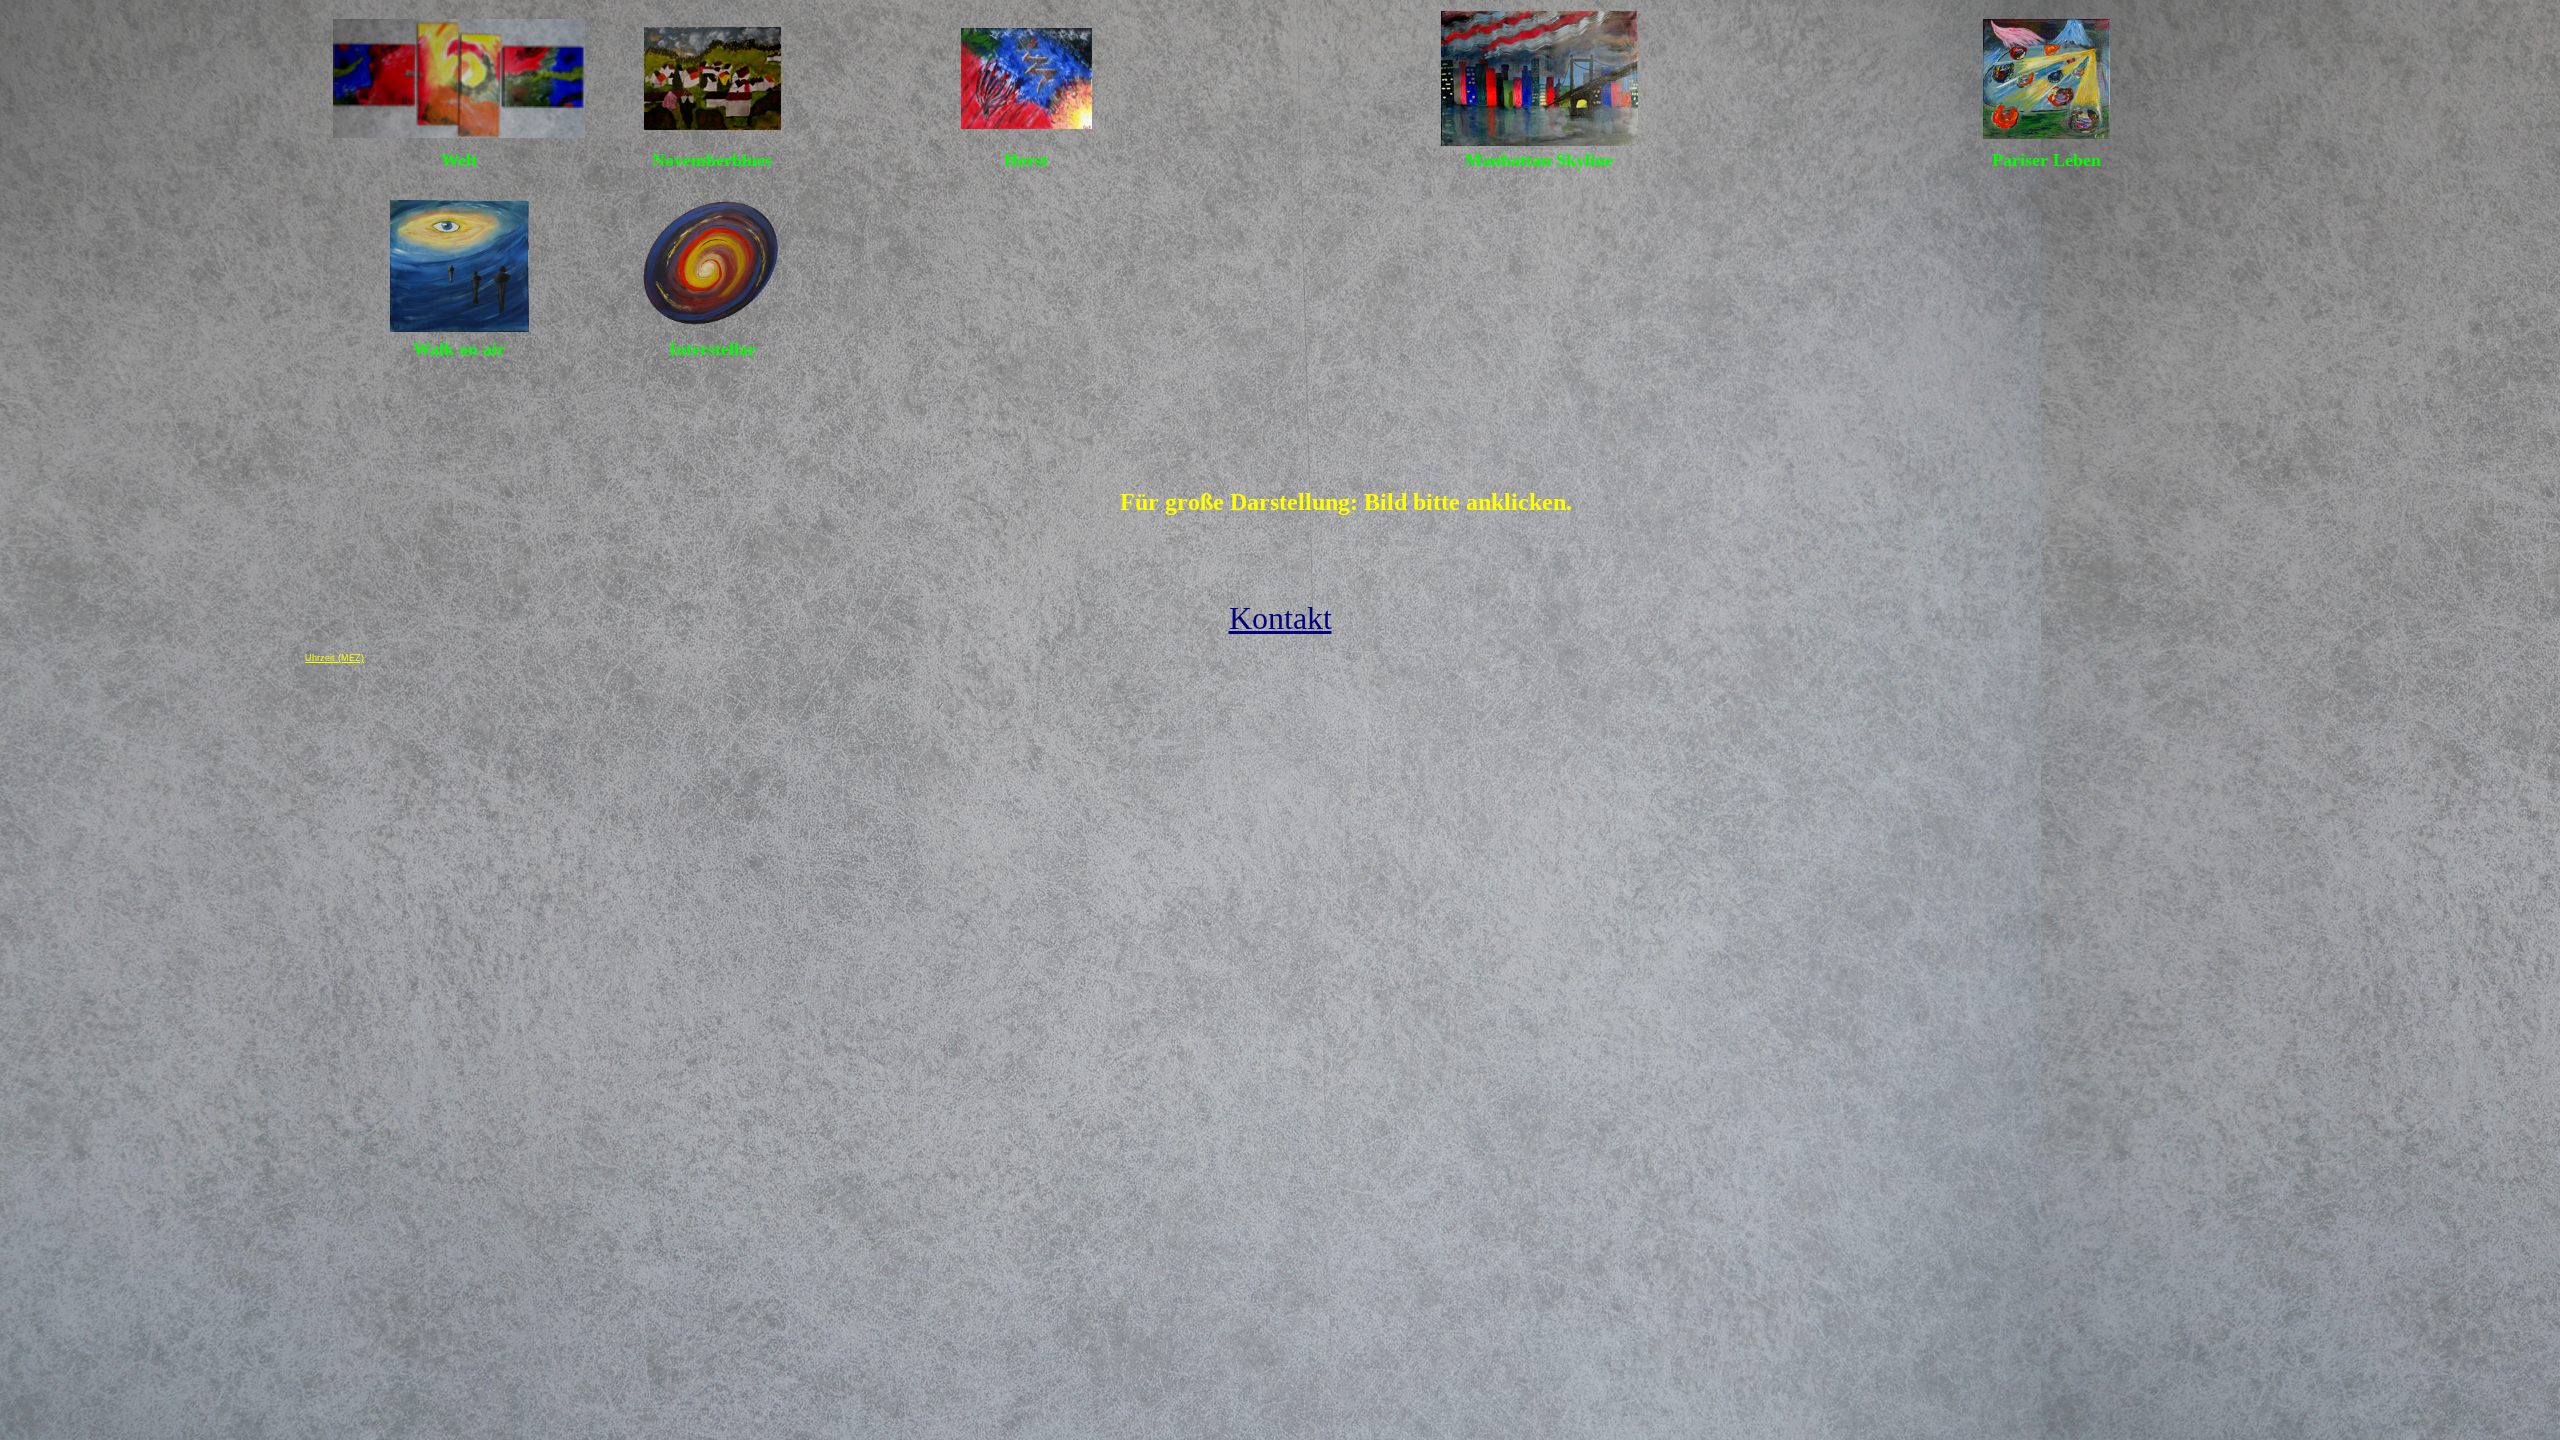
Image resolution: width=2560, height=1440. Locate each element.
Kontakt (1280, 618)
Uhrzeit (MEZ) (334, 658)
